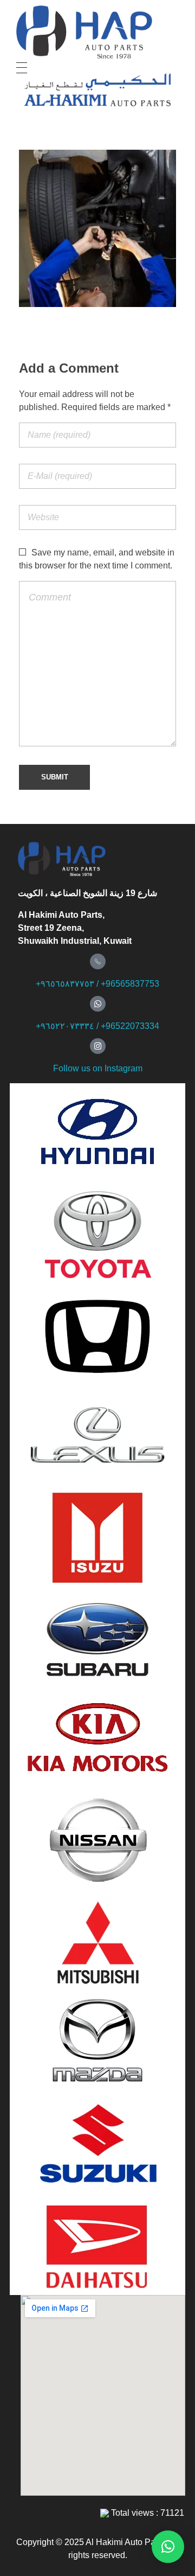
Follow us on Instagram (98, 1068)
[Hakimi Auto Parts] (96, 32)
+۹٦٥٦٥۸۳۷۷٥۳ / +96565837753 (97, 984)
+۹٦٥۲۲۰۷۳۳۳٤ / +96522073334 (97, 1026)
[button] (168, 2547)
